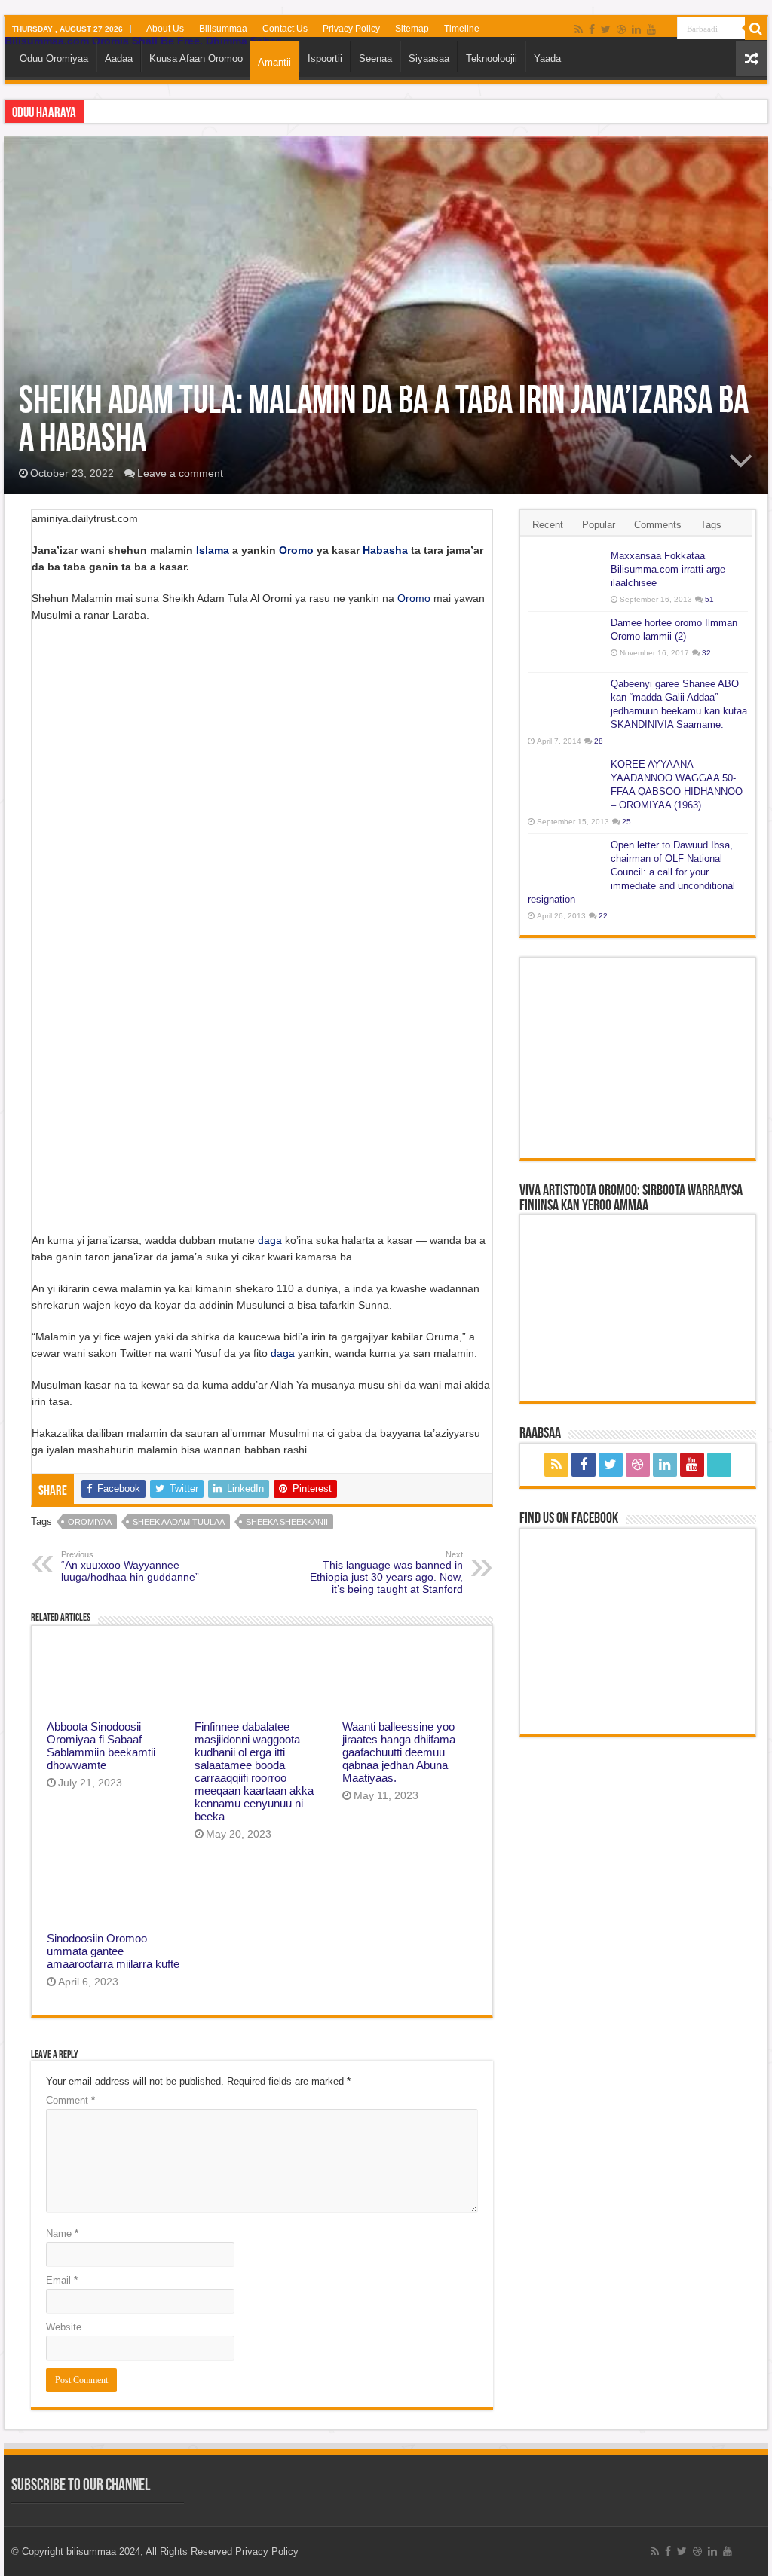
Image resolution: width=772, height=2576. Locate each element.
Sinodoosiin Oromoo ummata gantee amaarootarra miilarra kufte (113, 1951)
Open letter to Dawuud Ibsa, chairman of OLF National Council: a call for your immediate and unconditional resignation (631, 872)
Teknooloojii (492, 58)
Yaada (547, 58)
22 (603, 916)
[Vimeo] (666, 30)
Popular (599, 525)
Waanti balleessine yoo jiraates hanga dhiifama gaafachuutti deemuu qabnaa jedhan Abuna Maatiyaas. (399, 1752)
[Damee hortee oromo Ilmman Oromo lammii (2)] (565, 642)
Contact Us (285, 29)
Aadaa (119, 58)
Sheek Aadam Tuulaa (179, 1522)
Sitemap (412, 29)
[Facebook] (592, 29)
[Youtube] (651, 29)
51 (709, 599)
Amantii (274, 62)
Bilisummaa (223, 29)
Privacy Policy (351, 29)
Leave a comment (180, 473)
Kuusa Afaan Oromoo (196, 58)
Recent (548, 525)
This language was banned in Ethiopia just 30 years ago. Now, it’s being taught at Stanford (386, 1572)
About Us (165, 29)
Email (62, 2280)
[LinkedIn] (636, 29)
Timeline (462, 29)
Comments (658, 525)
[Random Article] (752, 58)
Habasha (385, 550)
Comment (70, 2100)
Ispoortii (325, 58)
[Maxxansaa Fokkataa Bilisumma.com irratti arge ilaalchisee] (565, 575)
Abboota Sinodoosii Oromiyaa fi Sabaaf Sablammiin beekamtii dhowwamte (101, 1746)
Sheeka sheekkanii (287, 1522)
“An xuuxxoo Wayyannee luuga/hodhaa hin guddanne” (130, 1566)
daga (270, 1240)
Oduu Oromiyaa (54, 58)
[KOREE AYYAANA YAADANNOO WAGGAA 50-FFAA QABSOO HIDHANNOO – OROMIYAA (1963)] (565, 784)
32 (706, 653)
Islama (213, 550)
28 (599, 741)
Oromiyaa (90, 1522)
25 (626, 822)
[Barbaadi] (756, 29)
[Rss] (579, 29)
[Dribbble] (621, 29)
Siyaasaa (429, 58)
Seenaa (375, 58)
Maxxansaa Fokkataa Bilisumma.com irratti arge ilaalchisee (668, 569)
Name (62, 2234)
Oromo (296, 550)
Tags (711, 525)
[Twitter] (606, 29)
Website (64, 2327)
